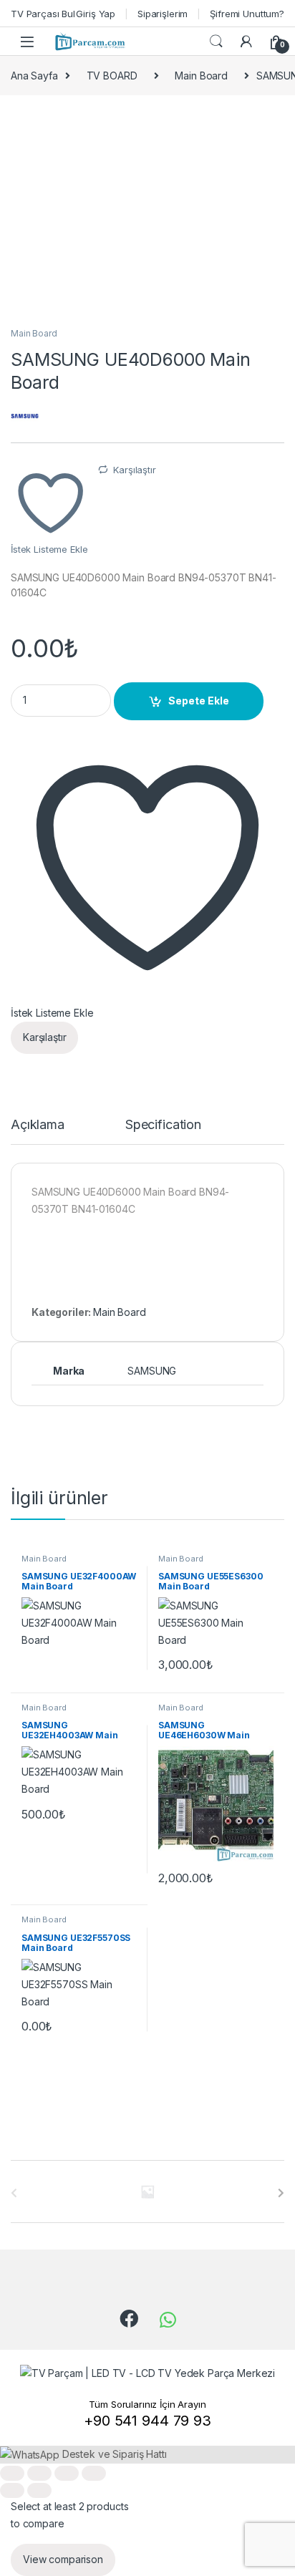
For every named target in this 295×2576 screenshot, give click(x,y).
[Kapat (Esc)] (94, 2473)
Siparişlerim (163, 14)
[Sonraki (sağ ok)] (39, 2490)
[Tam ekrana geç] (39, 2473)
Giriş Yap (96, 14)
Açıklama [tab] (38, 1125)
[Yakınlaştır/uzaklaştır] (12, 2473)
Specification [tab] (163, 1125)
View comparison (63, 2559)
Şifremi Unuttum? (247, 14)
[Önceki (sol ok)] (12, 2490)
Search (216, 42)
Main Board (201, 76)
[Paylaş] (67, 2473)
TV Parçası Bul (43, 14)
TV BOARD (112, 76)
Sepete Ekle (199, 701)
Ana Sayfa (34, 76)
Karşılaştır (134, 470)
